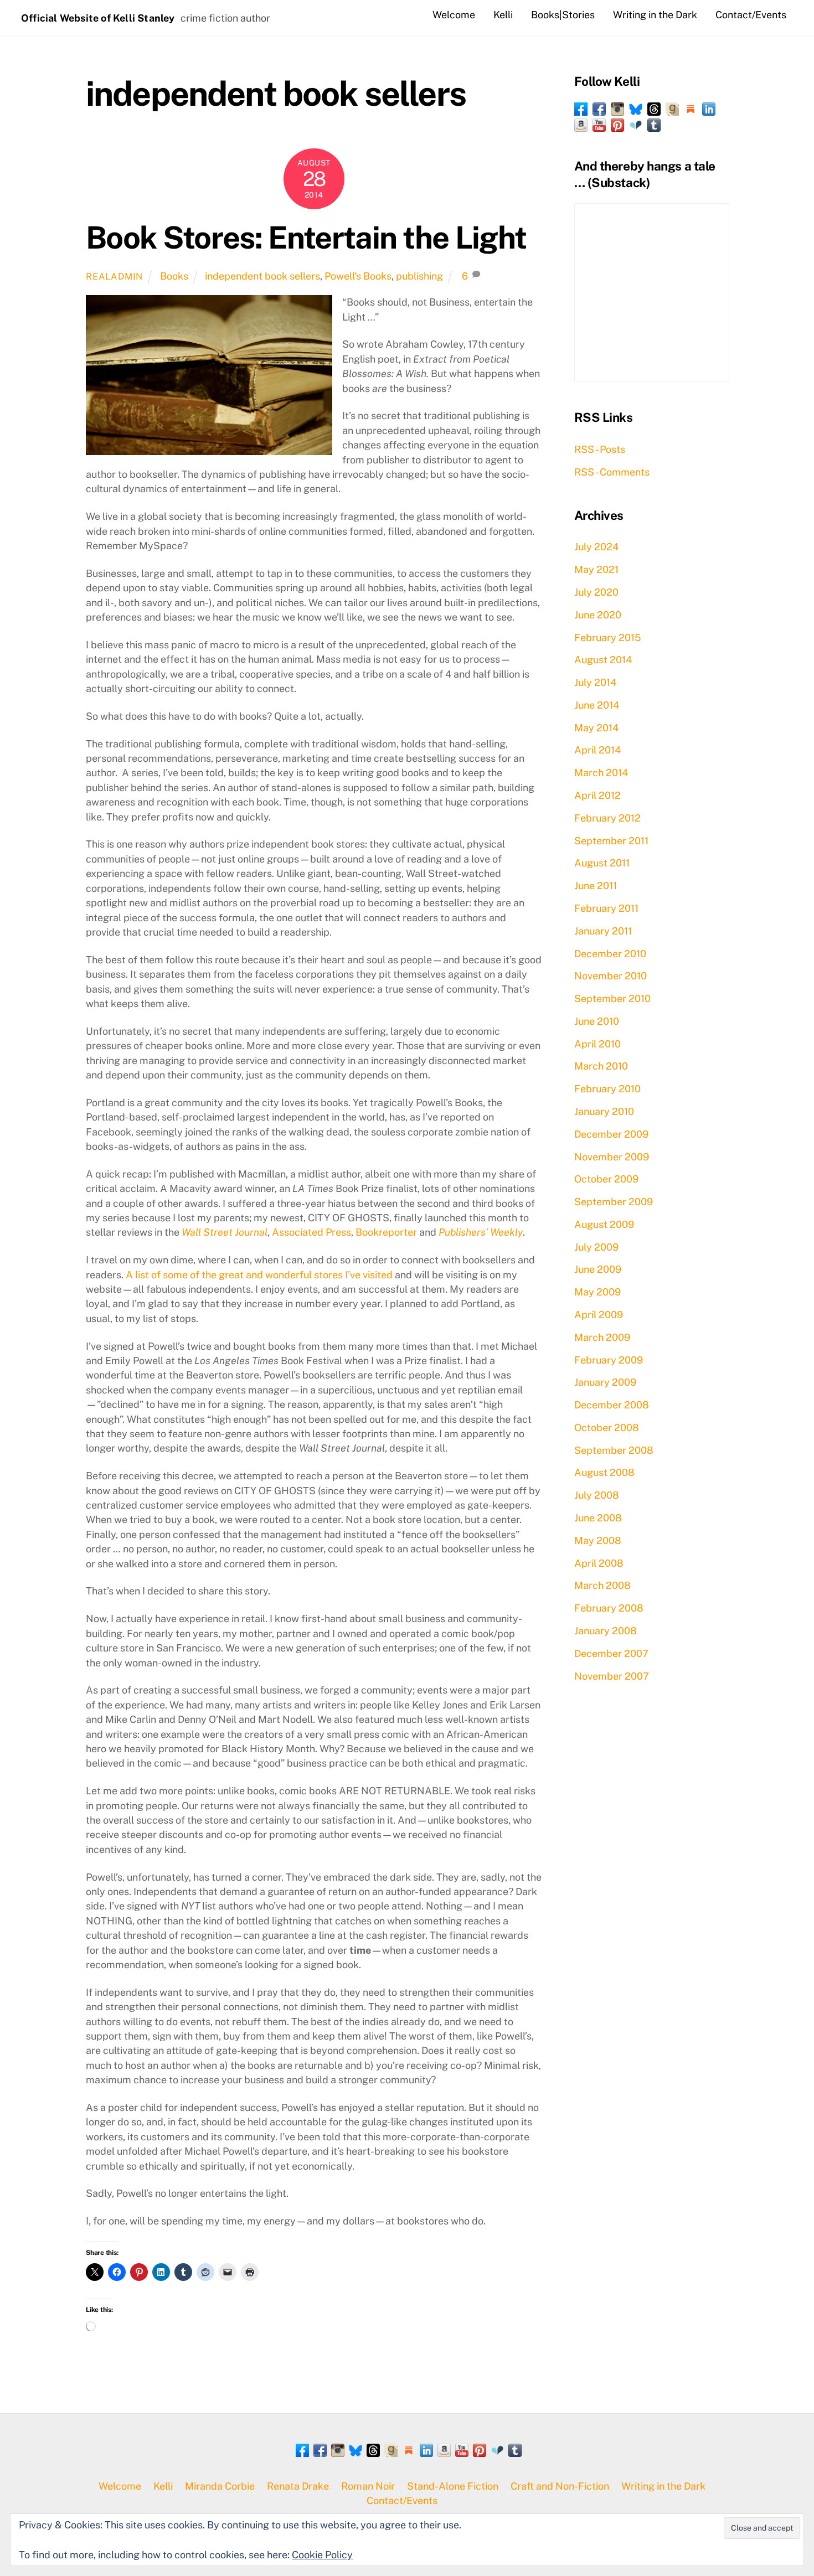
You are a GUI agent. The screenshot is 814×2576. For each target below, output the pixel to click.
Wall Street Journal (225, 1232)
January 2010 (604, 1111)
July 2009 (596, 1247)
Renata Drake (298, 2486)
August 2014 (603, 660)
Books (174, 276)
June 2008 (598, 1518)
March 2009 (602, 1337)
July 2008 (597, 1495)
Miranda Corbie (220, 2486)
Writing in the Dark (655, 15)
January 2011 (603, 931)
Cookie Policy (322, 2555)
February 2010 (607, 1089)
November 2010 (610, 976)
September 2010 (612, 998)
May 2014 (596, 728)
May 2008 (598, 1540)
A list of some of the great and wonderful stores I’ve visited (259, 1275)
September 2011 (611, 841)
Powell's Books (358, 276)
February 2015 (608, 637)
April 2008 (599, 1563)
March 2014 (601, 773)
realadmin (114, 277)
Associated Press (311, 1232)
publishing (419, 276)
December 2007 (611, 1653)
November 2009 (612, 1157)
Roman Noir (368, 2486)
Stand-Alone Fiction (453, 2486)
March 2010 (601, 1066)
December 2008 (612, 1405)
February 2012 (607, 818)
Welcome (454, 15)
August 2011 (602, 863)
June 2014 (597, 705)
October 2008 (607, 1428)
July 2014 (595, 682)
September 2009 (614, 1202)
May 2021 (596, 569)
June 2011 (596, 886)
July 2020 (596, 592)
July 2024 (596, 547)
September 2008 (614, 1450)
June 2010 (597, 1021)
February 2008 (609, 1608)
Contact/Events (751, 15)
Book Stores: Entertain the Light (306, 238)
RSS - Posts (600, 449)
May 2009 (597, 1292)
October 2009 (606, 1179)
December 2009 (611, 1134)
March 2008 (602, 1585)
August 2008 (604, 1472)
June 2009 (598, 1269)
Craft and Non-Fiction (560, 2486)
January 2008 (606, 1631)
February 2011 (606, 908)
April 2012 (597, 795)
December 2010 (610, 954)
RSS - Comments (612, 472)
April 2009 (599, 1315)
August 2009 (604, 1224)
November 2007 (612, 1676)
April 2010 (597, 1044)
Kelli (503, 15)
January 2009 (605, 1382)
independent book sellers (262, 276)
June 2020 (598, 615)
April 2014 (597, 750)
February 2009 (609, 1360)
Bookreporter (386, 1232)
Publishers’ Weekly (481, 1232)
